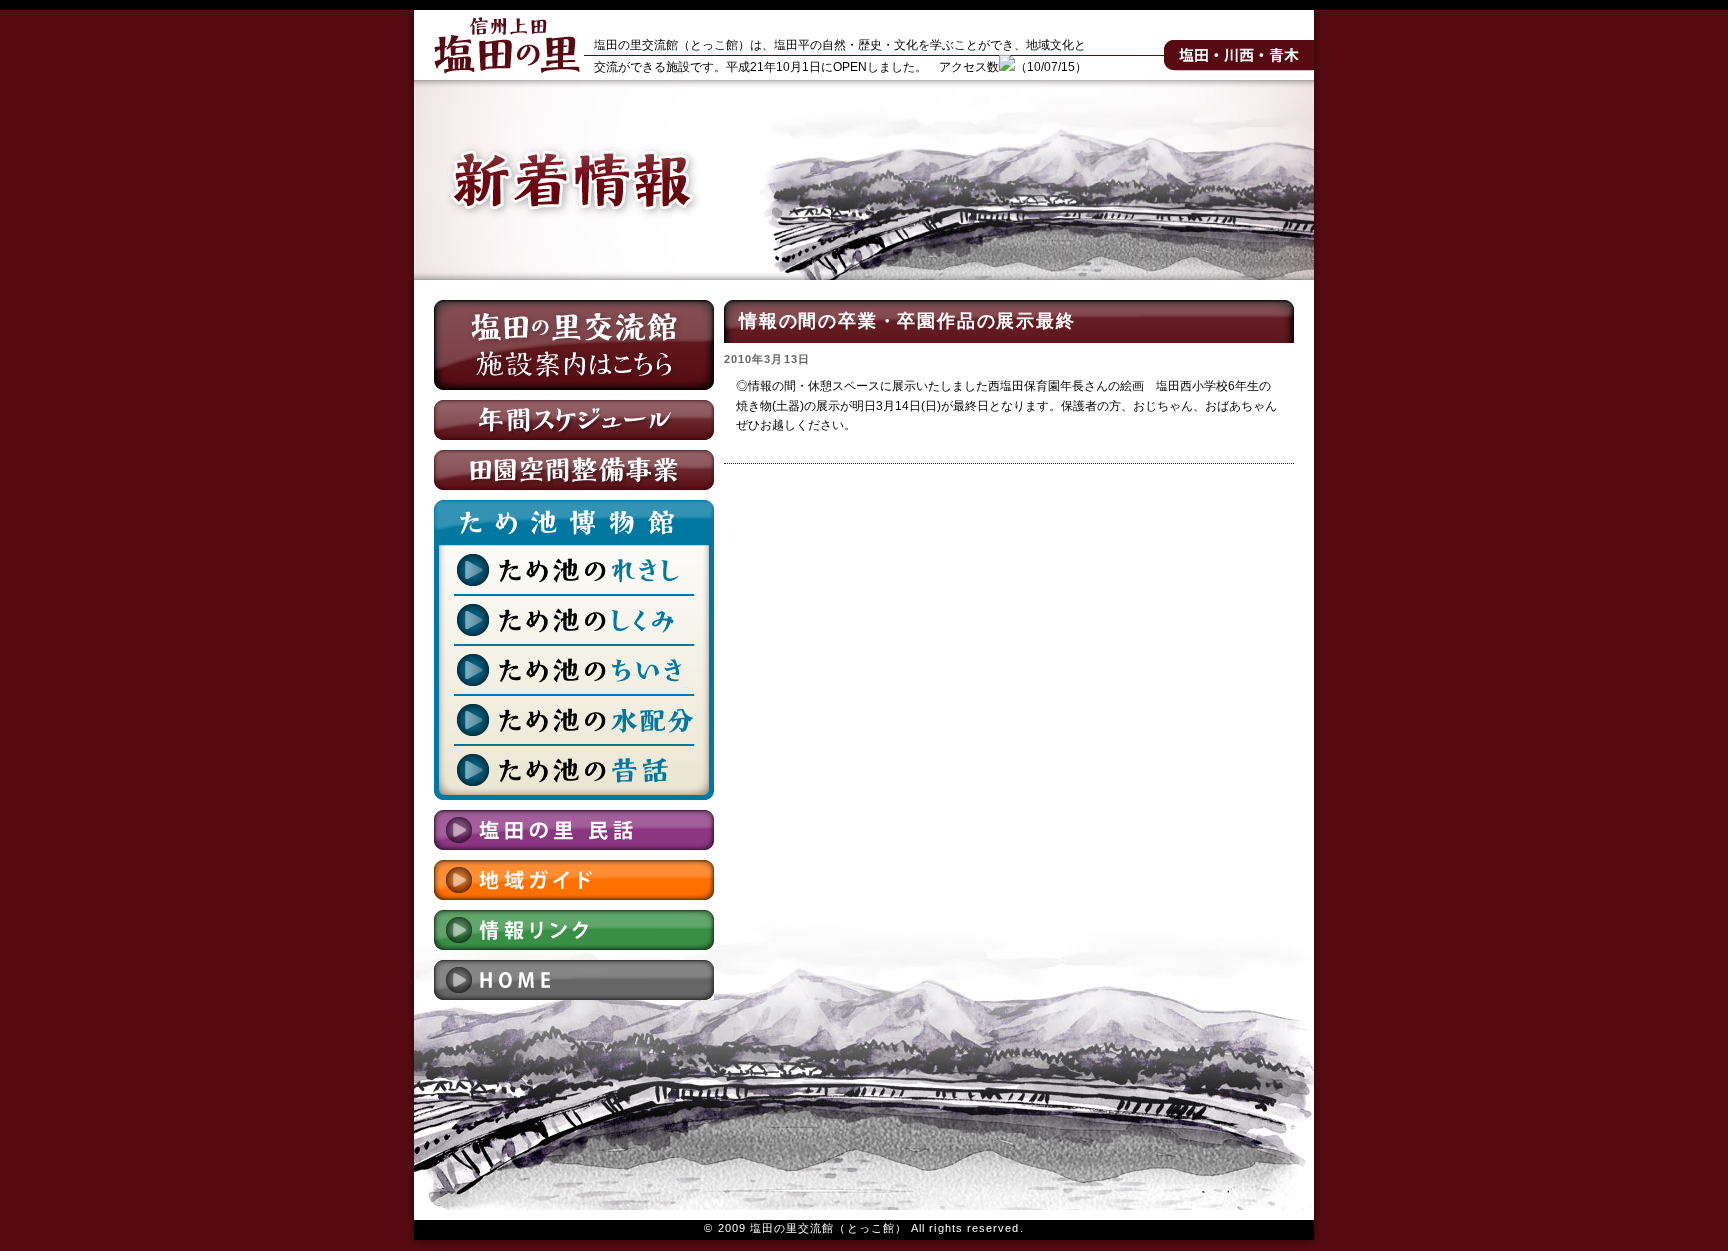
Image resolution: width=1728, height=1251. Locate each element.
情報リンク (574, 930)
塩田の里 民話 (574, 830)
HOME (574, 980)
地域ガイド (574, 880)
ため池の (574, 570)
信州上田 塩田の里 (506, 45)
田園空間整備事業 (574, 470)
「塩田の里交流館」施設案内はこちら (574, 345)
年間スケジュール (574, 420)
